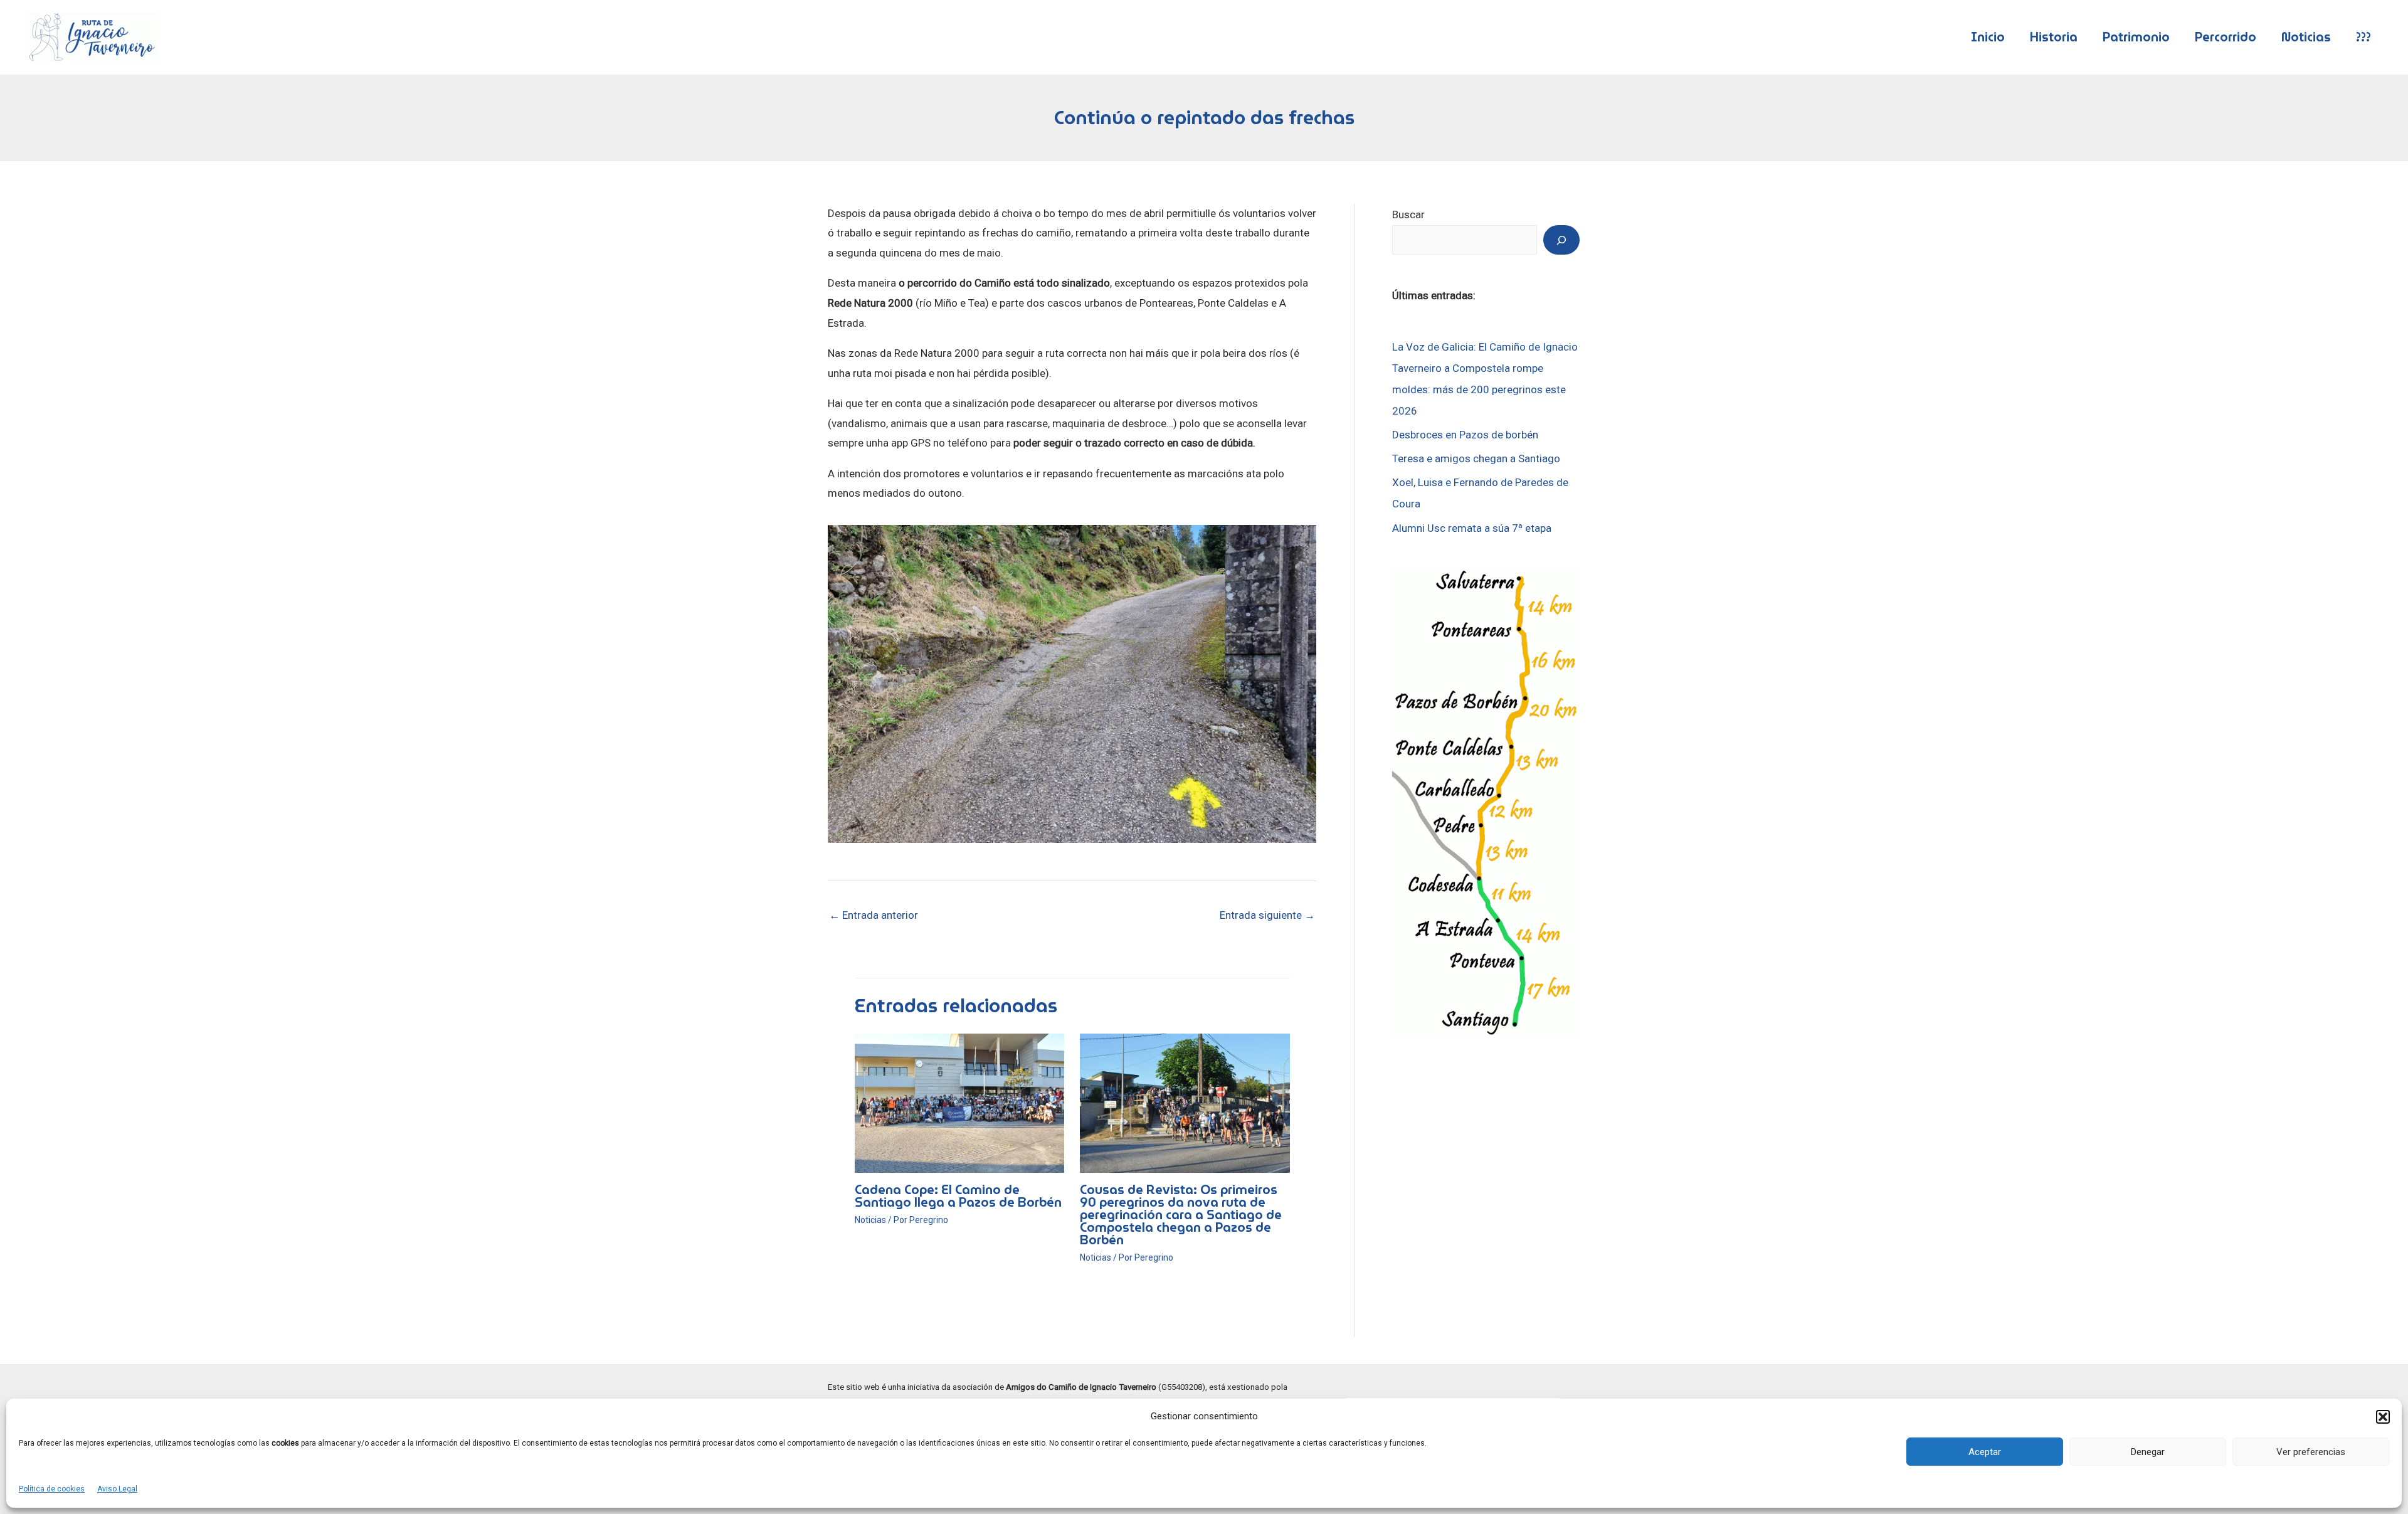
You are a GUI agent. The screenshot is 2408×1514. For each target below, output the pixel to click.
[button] (2383, 1417)
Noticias (2306, 37)
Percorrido (2226, 37)
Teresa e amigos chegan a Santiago (1476, 458)
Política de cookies (52, 1489)
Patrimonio (2136, 37)
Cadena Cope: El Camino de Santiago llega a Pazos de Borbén (958, 1196)
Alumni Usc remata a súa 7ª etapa (1472, 528)
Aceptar (1985, 1452)
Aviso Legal (117, 1489)
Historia (2054, 37)
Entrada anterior (874, 915)
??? (2363, 37)
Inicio (1988, 37)
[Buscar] (1561, 240)
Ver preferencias (2311, 1452)
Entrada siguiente (1267, 915)
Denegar (2148, 1452)
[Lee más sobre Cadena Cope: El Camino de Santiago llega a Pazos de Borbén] (960, 1103)
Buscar (1408, 214)
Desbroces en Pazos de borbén (1465, 435)
